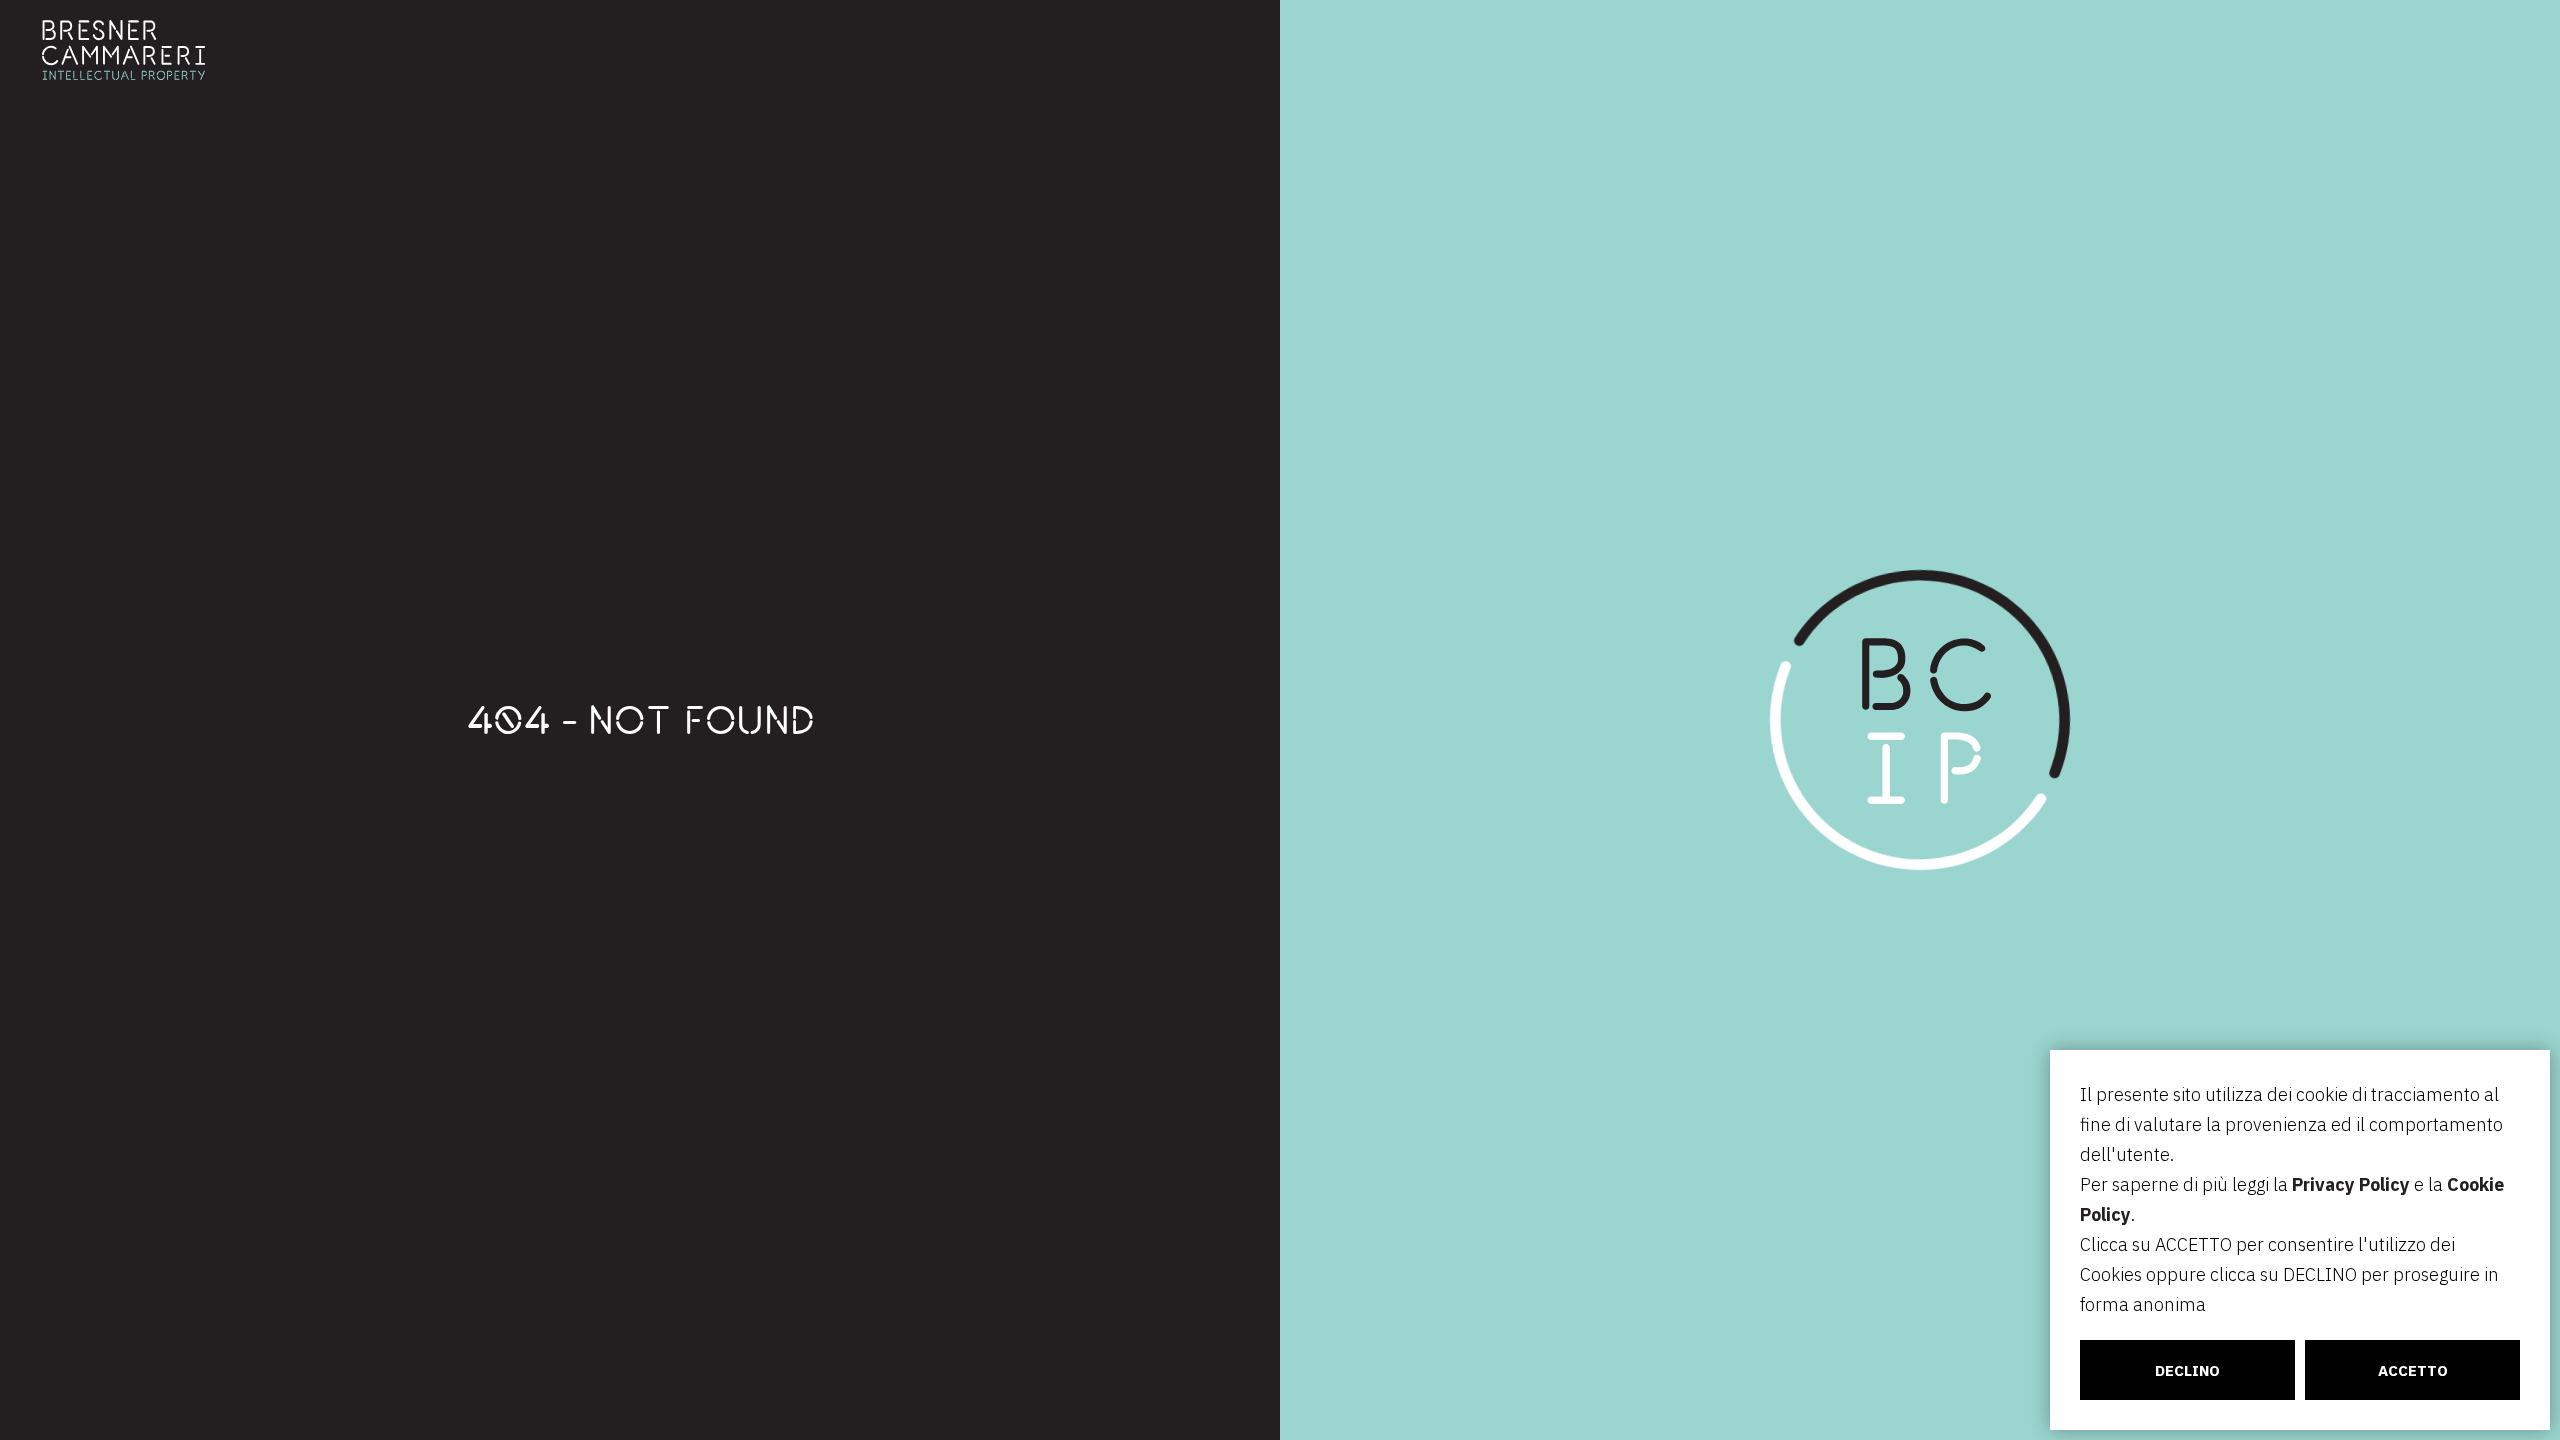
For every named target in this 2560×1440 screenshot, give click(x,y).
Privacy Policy (2351, 1184)
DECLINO (2187, 1370)
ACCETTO (2413, 1370)
